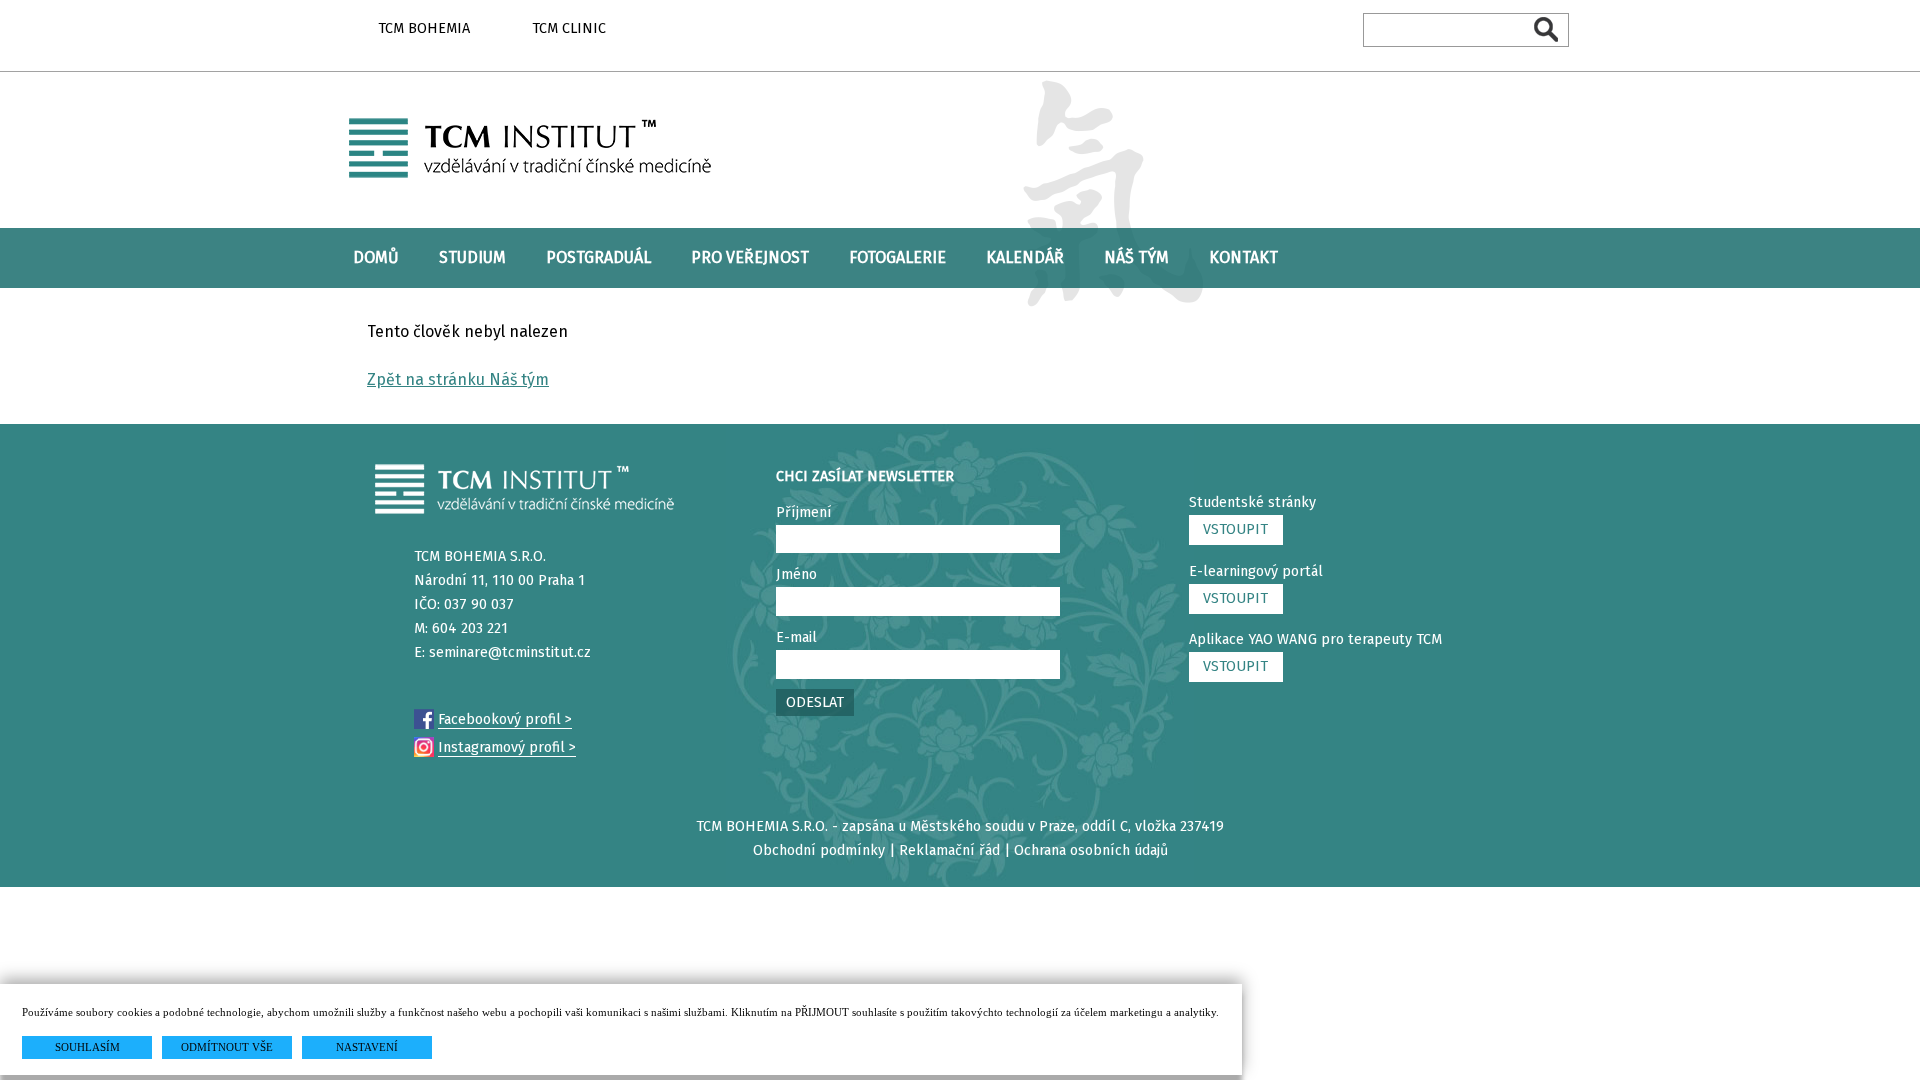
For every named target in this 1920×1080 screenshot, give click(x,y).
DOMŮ (376, 257)
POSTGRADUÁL (598, 257)
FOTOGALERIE (897, 257)
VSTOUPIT (1235, 529)
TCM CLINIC (569, 28)
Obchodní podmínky (819, 850)
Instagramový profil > (507, 747)
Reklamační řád (949, 850)
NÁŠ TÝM (1136, 257)
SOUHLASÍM (87, 1047)
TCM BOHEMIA (424, 28)
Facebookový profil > (505, 719)
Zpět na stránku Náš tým (458, 379)
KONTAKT (1243, 257)
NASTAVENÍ (367, 1047)
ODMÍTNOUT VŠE (227, 1047)
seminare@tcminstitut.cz (510, 652)
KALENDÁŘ (1025, 257)
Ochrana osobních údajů (1091, 850)
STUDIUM (472, 257)
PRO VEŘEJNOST (750, 257)
